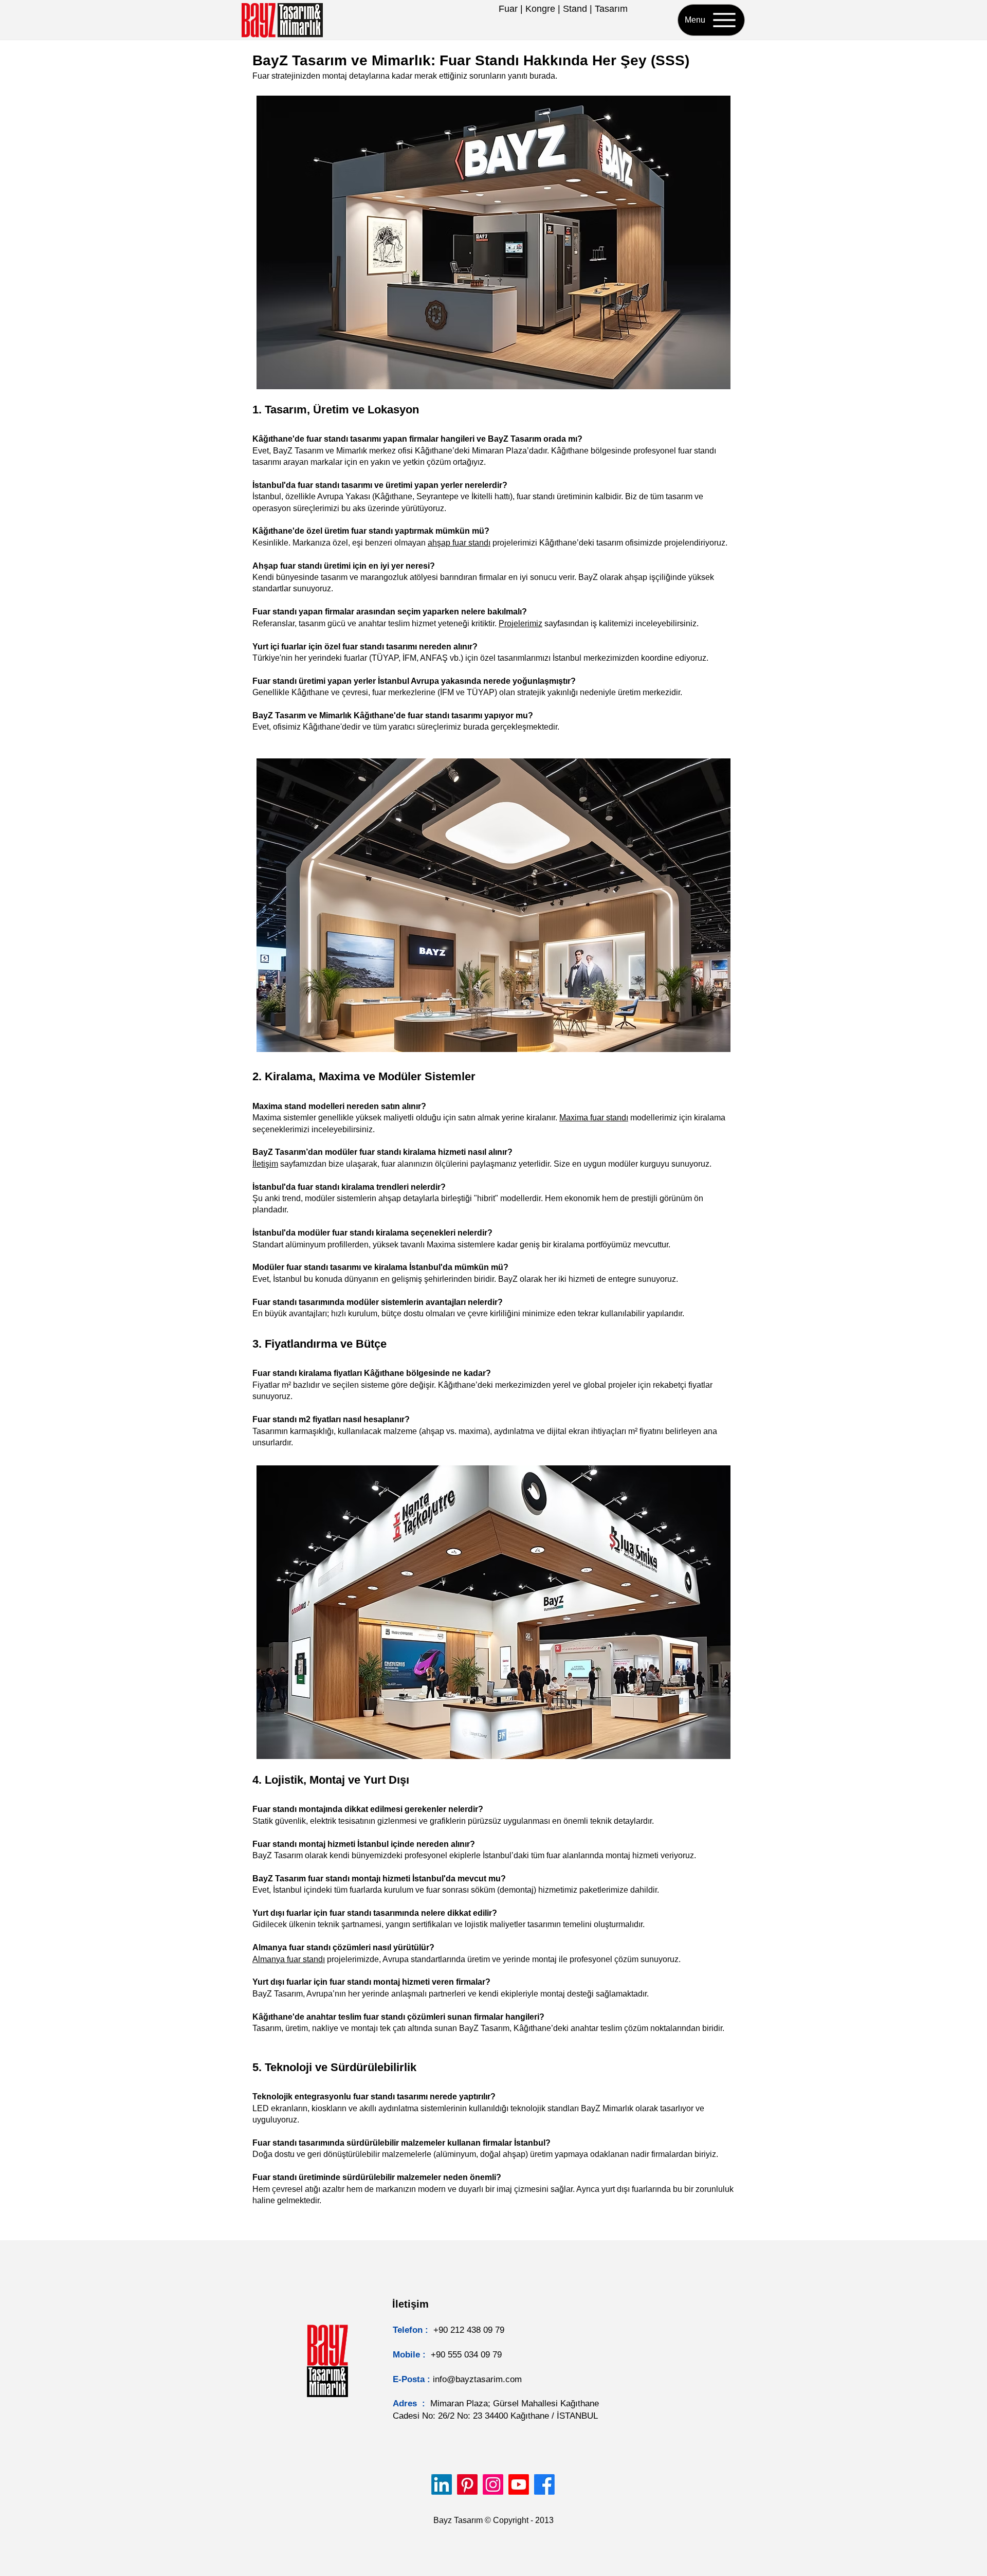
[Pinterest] (467, 2484)
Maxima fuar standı (594, 1118)
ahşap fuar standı (459, 543)
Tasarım (611, 9)
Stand (575, 9)
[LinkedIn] (442, 2484)
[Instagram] (493, 2484)
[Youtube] (519, 2484)
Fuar (508, 9)
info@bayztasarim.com (477, 2379)
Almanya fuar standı (289, 1959)
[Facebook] (544, 2484)
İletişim (265, 1164)
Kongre (540, 9)
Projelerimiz (520, 623)
